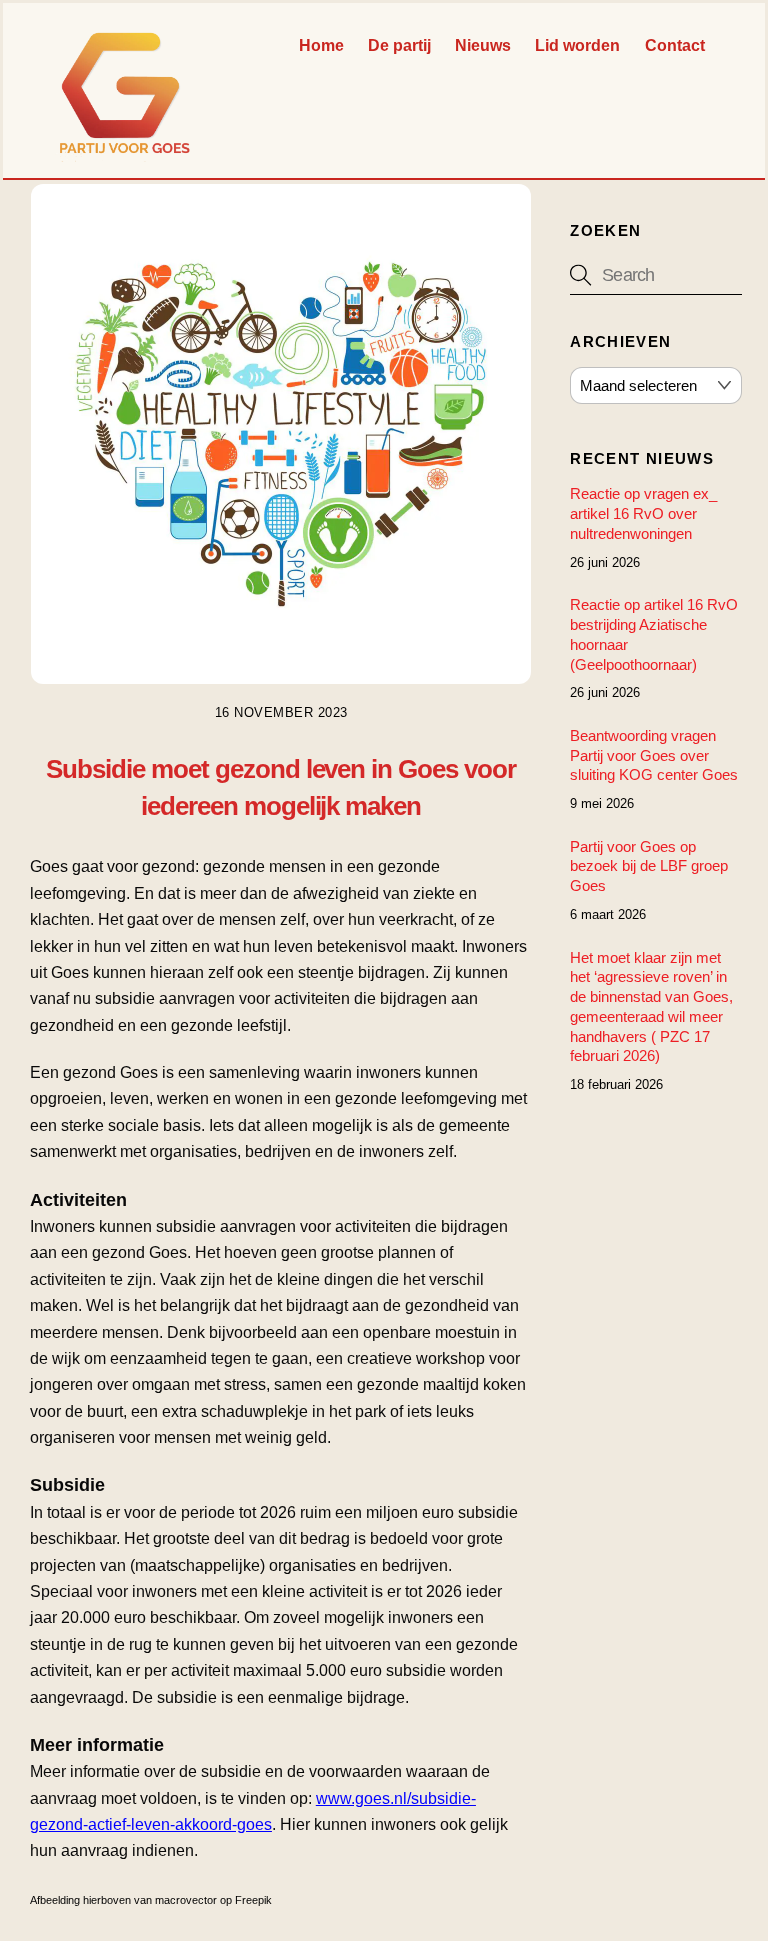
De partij (399, 45)
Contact (675, 45)
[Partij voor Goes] (125, 153)
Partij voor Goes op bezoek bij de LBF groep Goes (649, 866)
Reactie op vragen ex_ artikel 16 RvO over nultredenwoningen (643, 513)
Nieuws (483, 45)
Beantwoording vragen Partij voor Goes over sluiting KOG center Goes (654, 755)
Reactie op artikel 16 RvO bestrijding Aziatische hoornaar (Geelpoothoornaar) (654, 634)
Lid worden (577, 45)
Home (321, 45)
